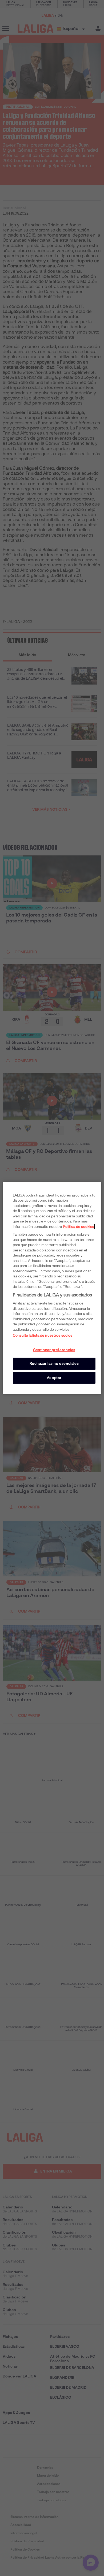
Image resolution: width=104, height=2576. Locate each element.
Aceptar (54, 1377)
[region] (52, 1288)
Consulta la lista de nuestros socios (43, 1335)
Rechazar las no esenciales (54, 1364)
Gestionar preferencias (54, 1350)
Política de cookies (79, 1226)
